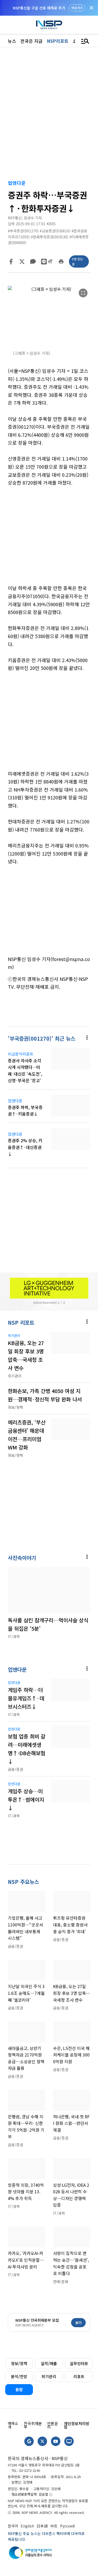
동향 (19, 2389)
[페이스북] (11, 262)
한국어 (13, 2526)
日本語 (42, 2526)
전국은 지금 (31, 41)
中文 (54, 2526)
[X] (22, 262)
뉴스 (12, 41)
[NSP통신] (49, 25)
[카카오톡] (33, 262)
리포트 (79, 2376)
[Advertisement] (49, 539)
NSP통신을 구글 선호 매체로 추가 (39, 8)
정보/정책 (19, 2363)
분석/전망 (19, 2376)
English (27, 2526)
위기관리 (49, 2376)
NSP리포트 (58, 41)
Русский (67, 2526)
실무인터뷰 (79, 2363)
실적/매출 (49, 2363)
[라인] (44, 262)
